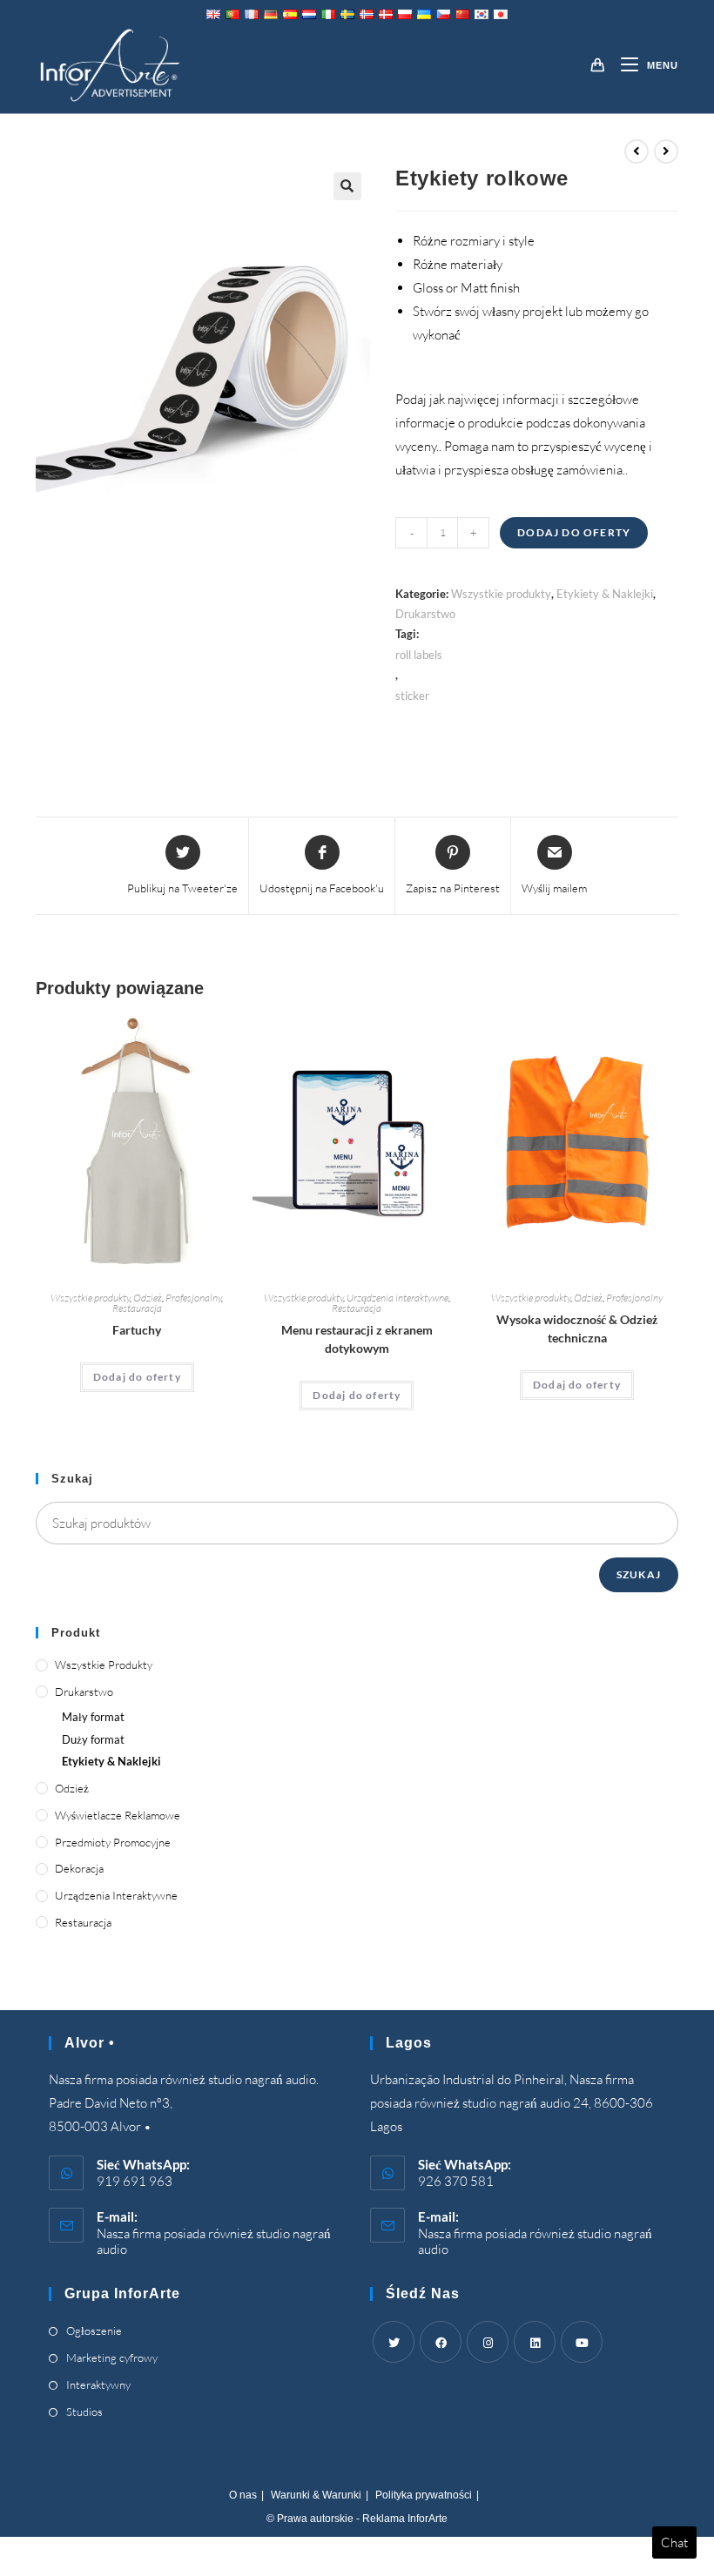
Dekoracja (79, 1868)
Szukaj (639, 1574)
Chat (674, 2542)
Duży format (93, 1739)
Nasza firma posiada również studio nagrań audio (214, 2241)
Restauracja (137, 1308)
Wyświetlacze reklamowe (118, 1815)
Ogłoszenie (94, 2331)
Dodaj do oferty (574, 532)
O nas (243, 2495)
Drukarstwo (425, 614)
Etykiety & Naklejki (605, 594)
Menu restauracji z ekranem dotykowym (357, 1339)
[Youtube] (582, 2342)
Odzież (148, 1298)
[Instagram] (488, 2342)
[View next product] (666, 151)
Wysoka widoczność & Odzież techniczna (577, 1328)
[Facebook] (441, 2342)
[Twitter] (394, 2342)
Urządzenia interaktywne (397, 1298)
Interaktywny (98, 2384)
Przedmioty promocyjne (113, 1842)
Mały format (93, 1717)
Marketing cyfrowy (112, 2357)
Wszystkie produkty (501, 594)
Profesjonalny (193, 1298)
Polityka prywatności (424, 2495)
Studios (84, 2411)
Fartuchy (137, 1330)
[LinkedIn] (535, 2342)
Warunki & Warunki (316, 2495)
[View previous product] (637, 151)
